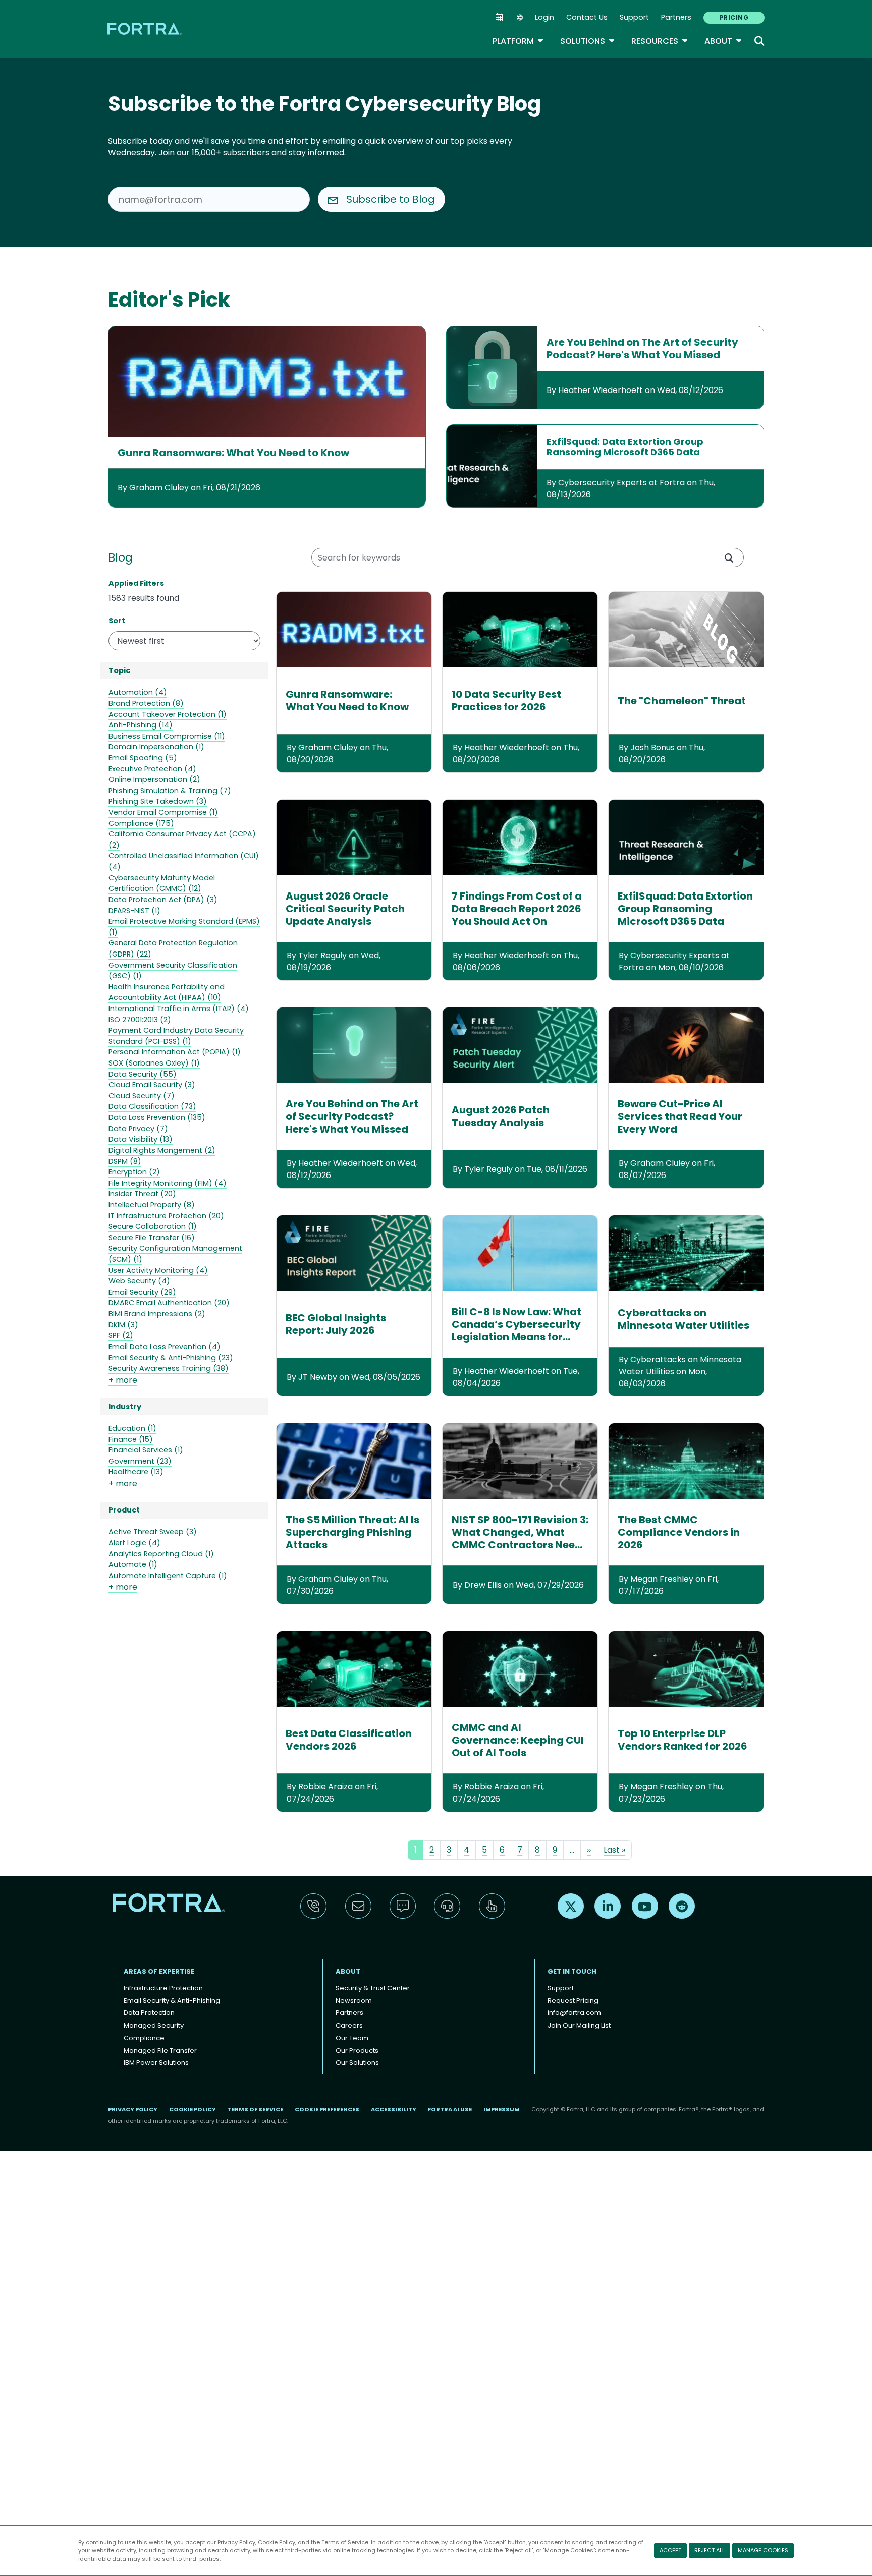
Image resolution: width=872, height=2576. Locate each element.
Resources (660, 41)
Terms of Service (345, 2542)
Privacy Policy (236, 2542)
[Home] (145, 29)
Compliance (144, 2038)
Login (544, 17)
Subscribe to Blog (391, 199)
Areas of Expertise (159, 1971)
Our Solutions (357, 2063)
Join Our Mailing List (579, 2025)
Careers (349, 2025)
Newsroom (354, 2001)
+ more (123, 1380)
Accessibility (394, 2109)
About (723, 41)
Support (634, 17)
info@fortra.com (574, 2013)
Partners (676, 17)
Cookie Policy (277, 2542)
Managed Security (154, 2025)
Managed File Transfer (160, 2051)
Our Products (357, 2051)
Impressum (502, 2109)
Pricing (734, 17)
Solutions (588, 41)
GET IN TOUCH (572, 1971)
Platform (518, 41)
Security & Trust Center (373, 1988)
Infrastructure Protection (163, 1988)
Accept (670, 2550)
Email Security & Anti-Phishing (172, 2001)
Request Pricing (573, 2001)
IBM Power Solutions (156, 2063)
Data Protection (149, 2013)
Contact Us (587, 17)
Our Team (352, 2038)
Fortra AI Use (450, 2109)
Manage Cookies (763, 2550)
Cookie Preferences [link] (327, 2109)
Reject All (710, 2550)
